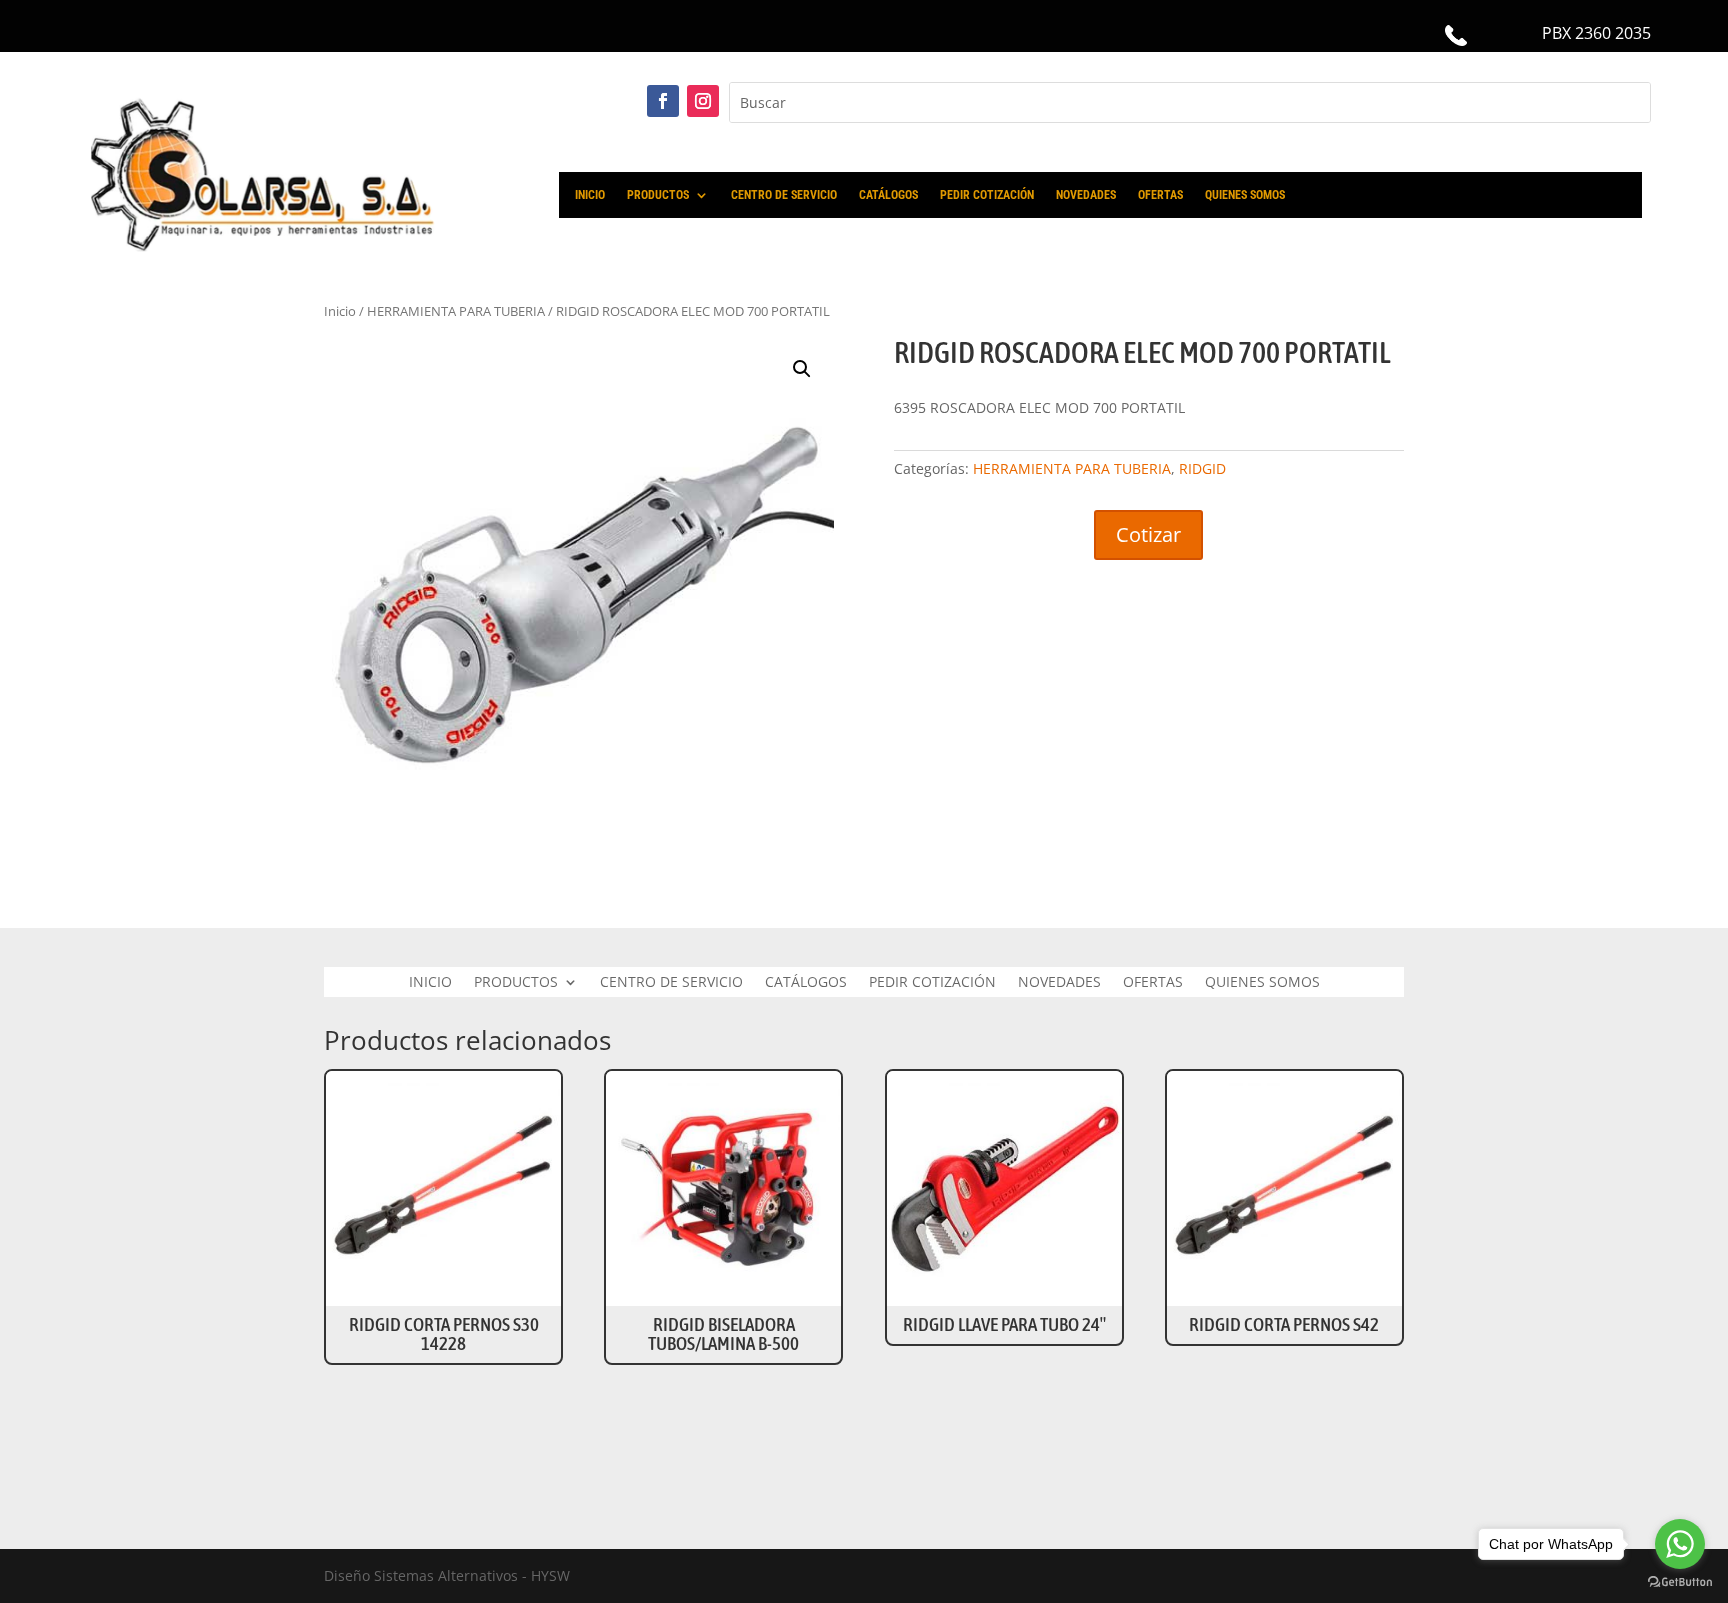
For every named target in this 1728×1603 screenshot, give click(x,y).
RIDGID (1202, 468)
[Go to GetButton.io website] (1680, 1582)
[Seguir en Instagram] (703, 101)
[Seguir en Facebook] (663, 101)
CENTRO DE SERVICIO (784, 195)
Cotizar (1148, 534)
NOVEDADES (1086, 195)
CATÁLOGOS (888, 195)
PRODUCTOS (658, 195)
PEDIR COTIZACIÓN (987, 195)
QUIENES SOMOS (1245, 195)
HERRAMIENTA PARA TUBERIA (1072, 468)
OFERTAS (1160, 195)
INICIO (590, 195)
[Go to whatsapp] (1680, 1544)
